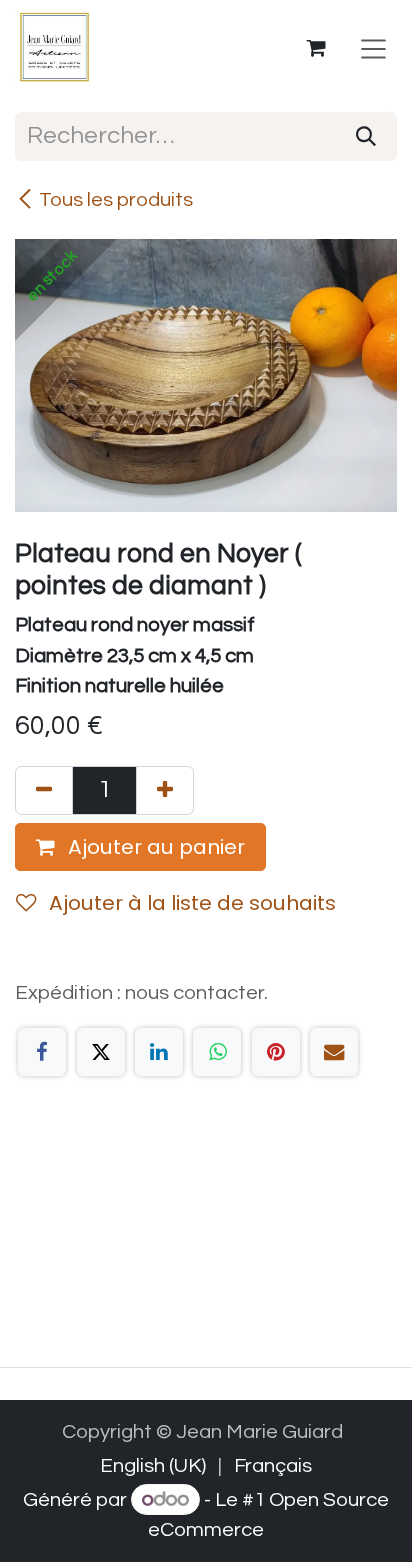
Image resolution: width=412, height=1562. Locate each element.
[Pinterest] (276, 1052)
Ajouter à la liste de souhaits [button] (190, 903)
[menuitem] (153, 1466)
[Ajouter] (165, 790)
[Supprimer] (44, 790)
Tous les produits (116, 199)
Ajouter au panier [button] (154, 847)
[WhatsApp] (217, 1052)
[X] (101, 1052)
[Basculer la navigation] (374, 48)
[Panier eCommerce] (317, 48)
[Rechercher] (366, 136)
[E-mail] (334, 1052)
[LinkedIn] (159, 1052)
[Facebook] (42, 1052)
